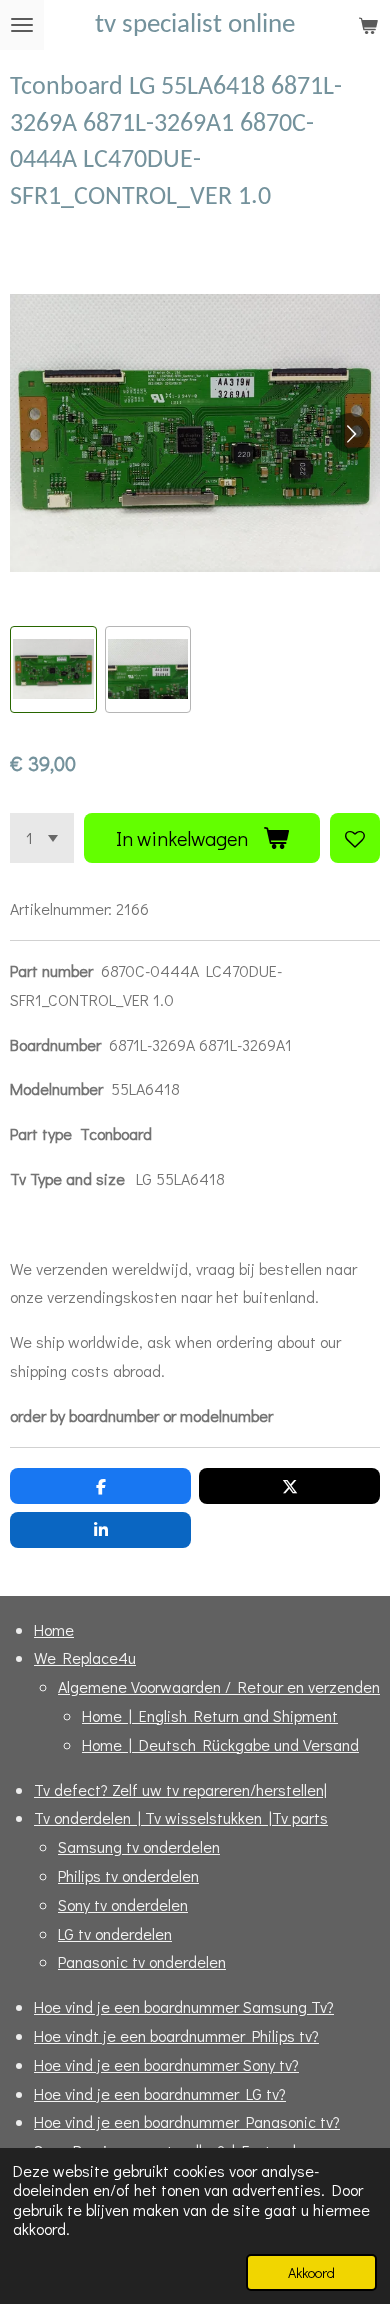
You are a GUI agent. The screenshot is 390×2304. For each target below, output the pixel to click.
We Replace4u (85, 1657)
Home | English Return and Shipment (210, 1715)
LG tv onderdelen (115, 1933)
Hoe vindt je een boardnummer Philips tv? (176, 2035)
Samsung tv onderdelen (139, 1846)
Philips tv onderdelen (128, 1875)
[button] (53, 669)
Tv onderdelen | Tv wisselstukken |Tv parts (181, 1817)
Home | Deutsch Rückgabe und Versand (220, 1744)
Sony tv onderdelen (123, 1904)
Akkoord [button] (311, 2272)
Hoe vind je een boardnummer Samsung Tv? (184, 2006)
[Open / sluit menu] (22, 25)
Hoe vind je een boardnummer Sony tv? (166, 2064)
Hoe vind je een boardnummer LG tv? (160, 2093)
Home (54, 1629)
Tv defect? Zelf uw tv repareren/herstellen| (180, 1789)
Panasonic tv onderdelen (142, 1961)
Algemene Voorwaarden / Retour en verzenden (219, 1686)
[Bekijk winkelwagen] (368, 25)
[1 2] (42, 838)
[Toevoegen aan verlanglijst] (355, 838)
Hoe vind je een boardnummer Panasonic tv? (187, 2121)
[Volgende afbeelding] (350, 433)
